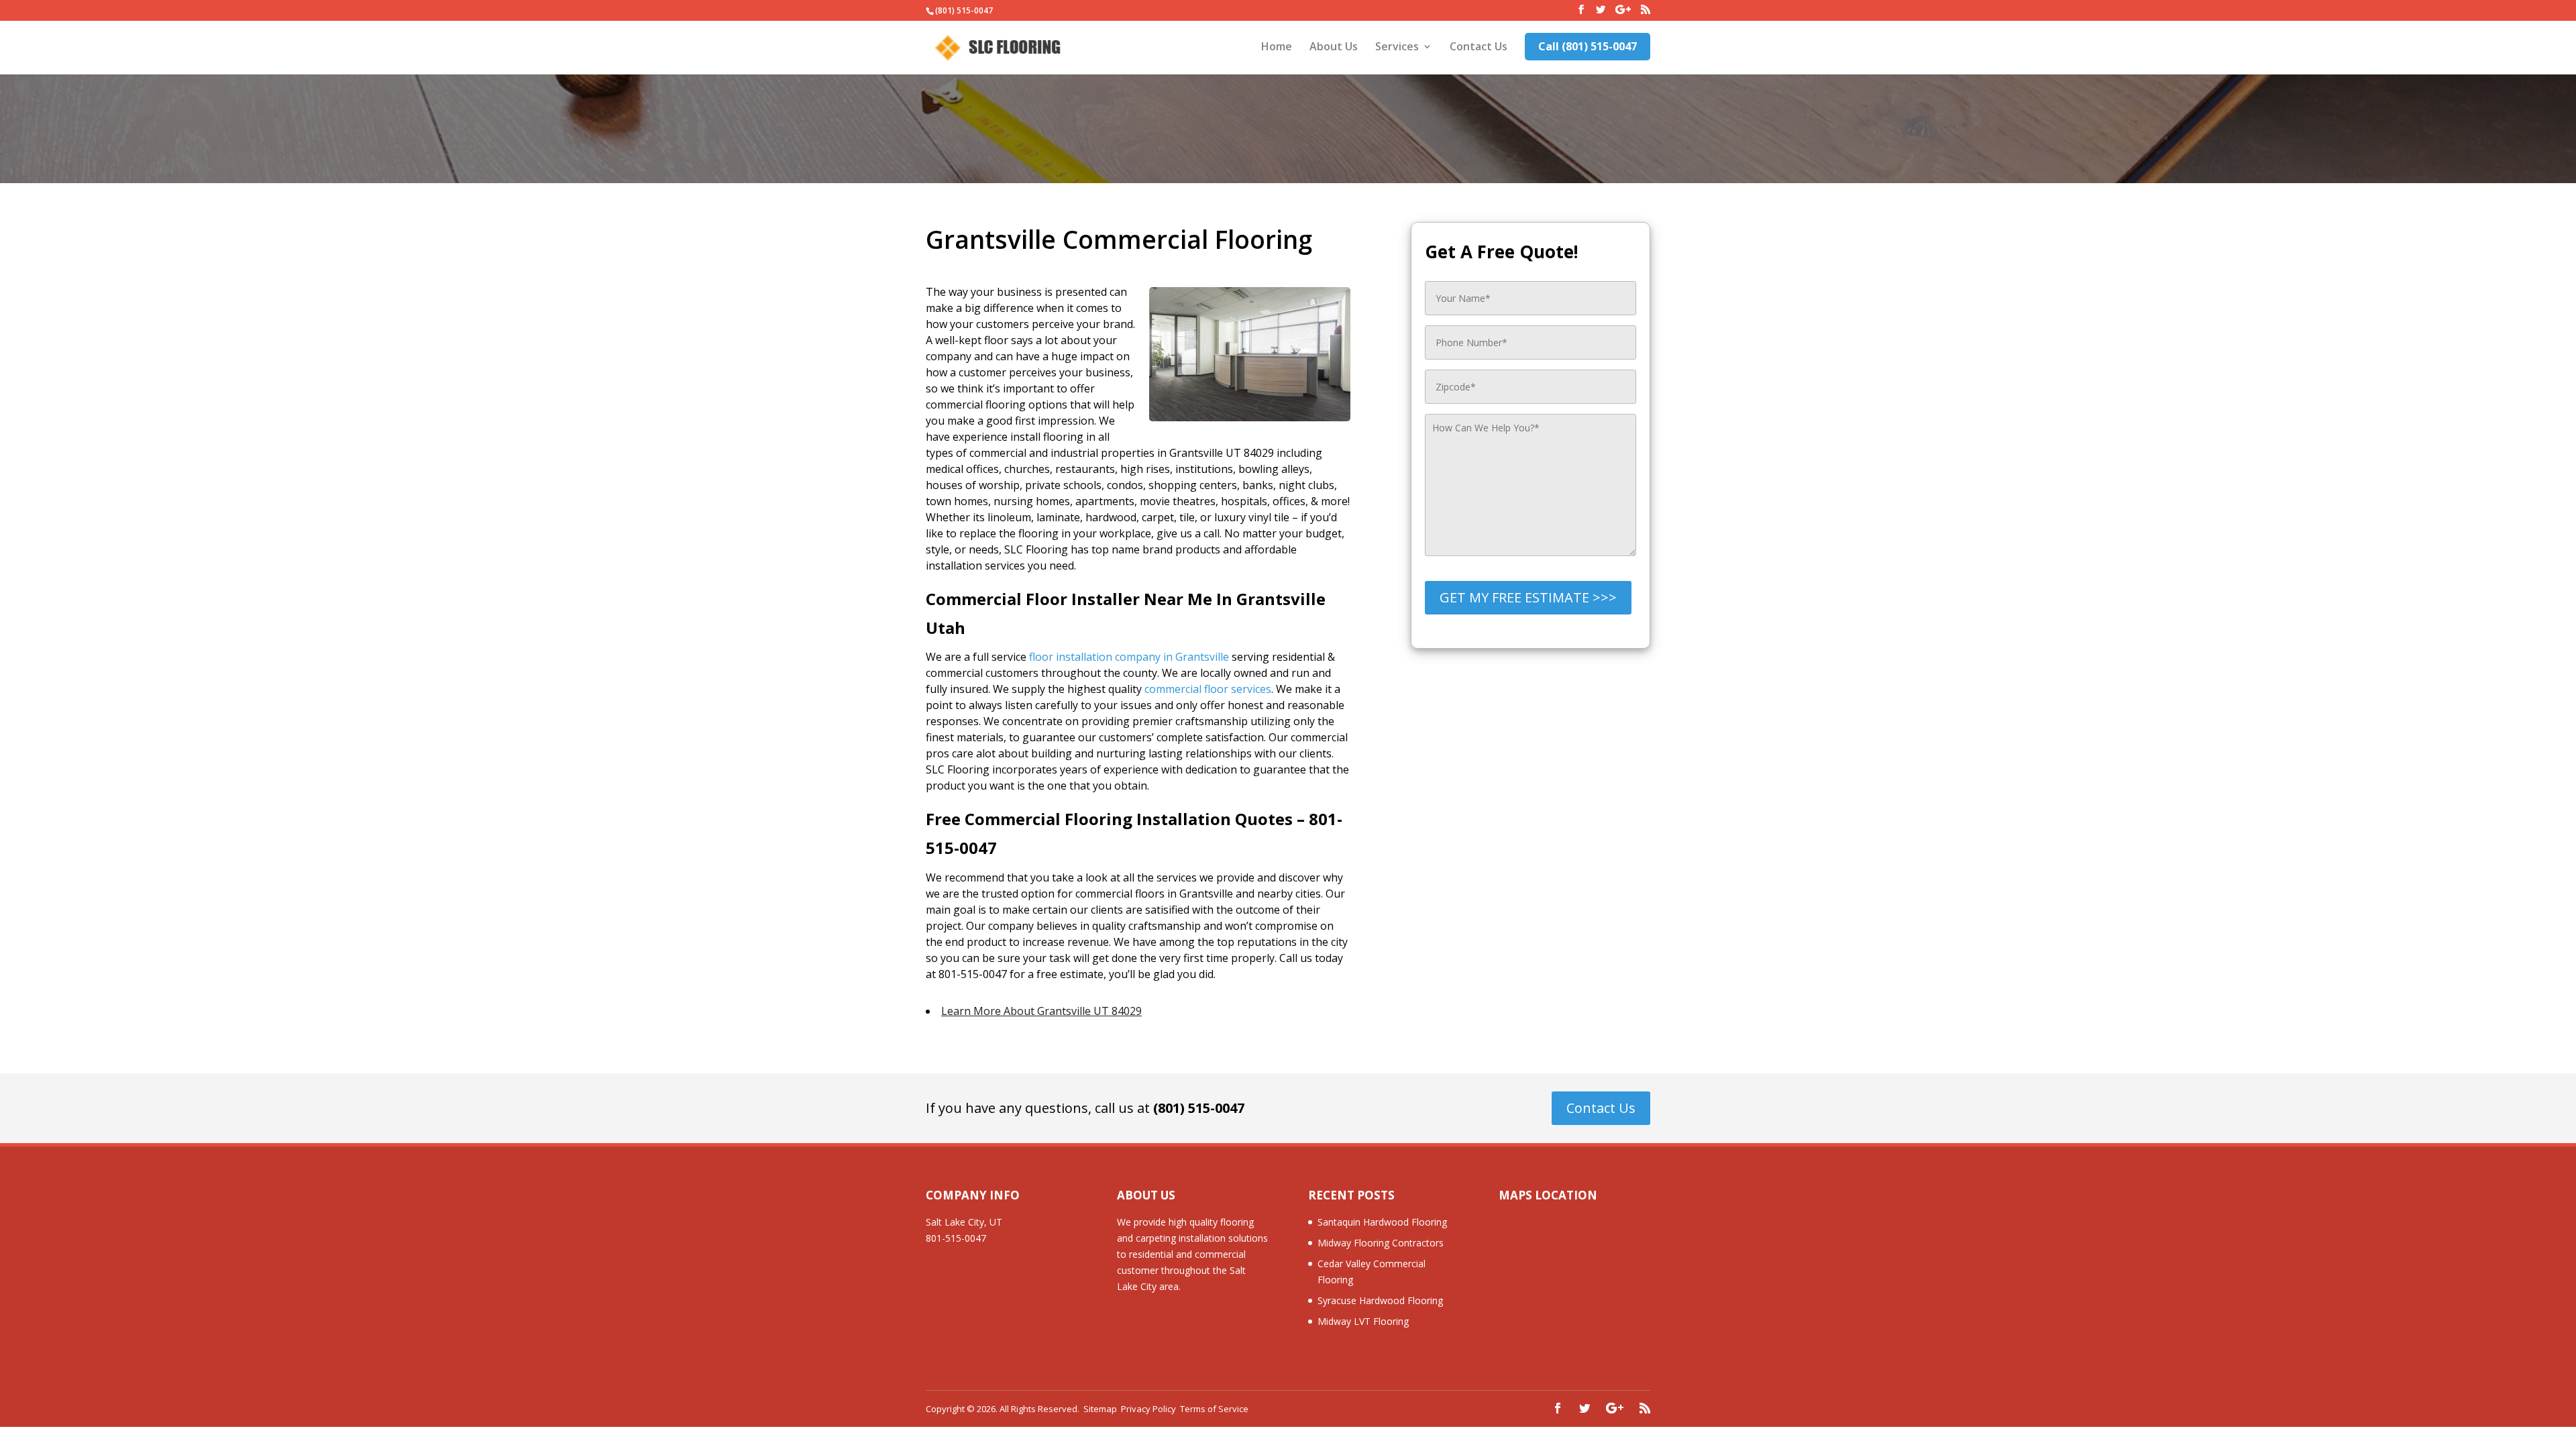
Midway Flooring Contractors (1381, 1243)
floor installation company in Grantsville (1129, 657)
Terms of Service (1214, 1409)
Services (1397, 48)
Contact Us (1479, 48)
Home (1277, 48)
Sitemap (1100, 1409)
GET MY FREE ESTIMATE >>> (1528, 597)
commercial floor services (1208, 689)
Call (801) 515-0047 (1588, 46)
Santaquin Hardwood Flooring (1382, 1222)
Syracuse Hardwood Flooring (1380, 1300)
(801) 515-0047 (1199, 1108)
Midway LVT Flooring (1363, 1321)
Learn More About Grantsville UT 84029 (1041, 1011)
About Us (1334, 48)
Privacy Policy (1148, 1409)
